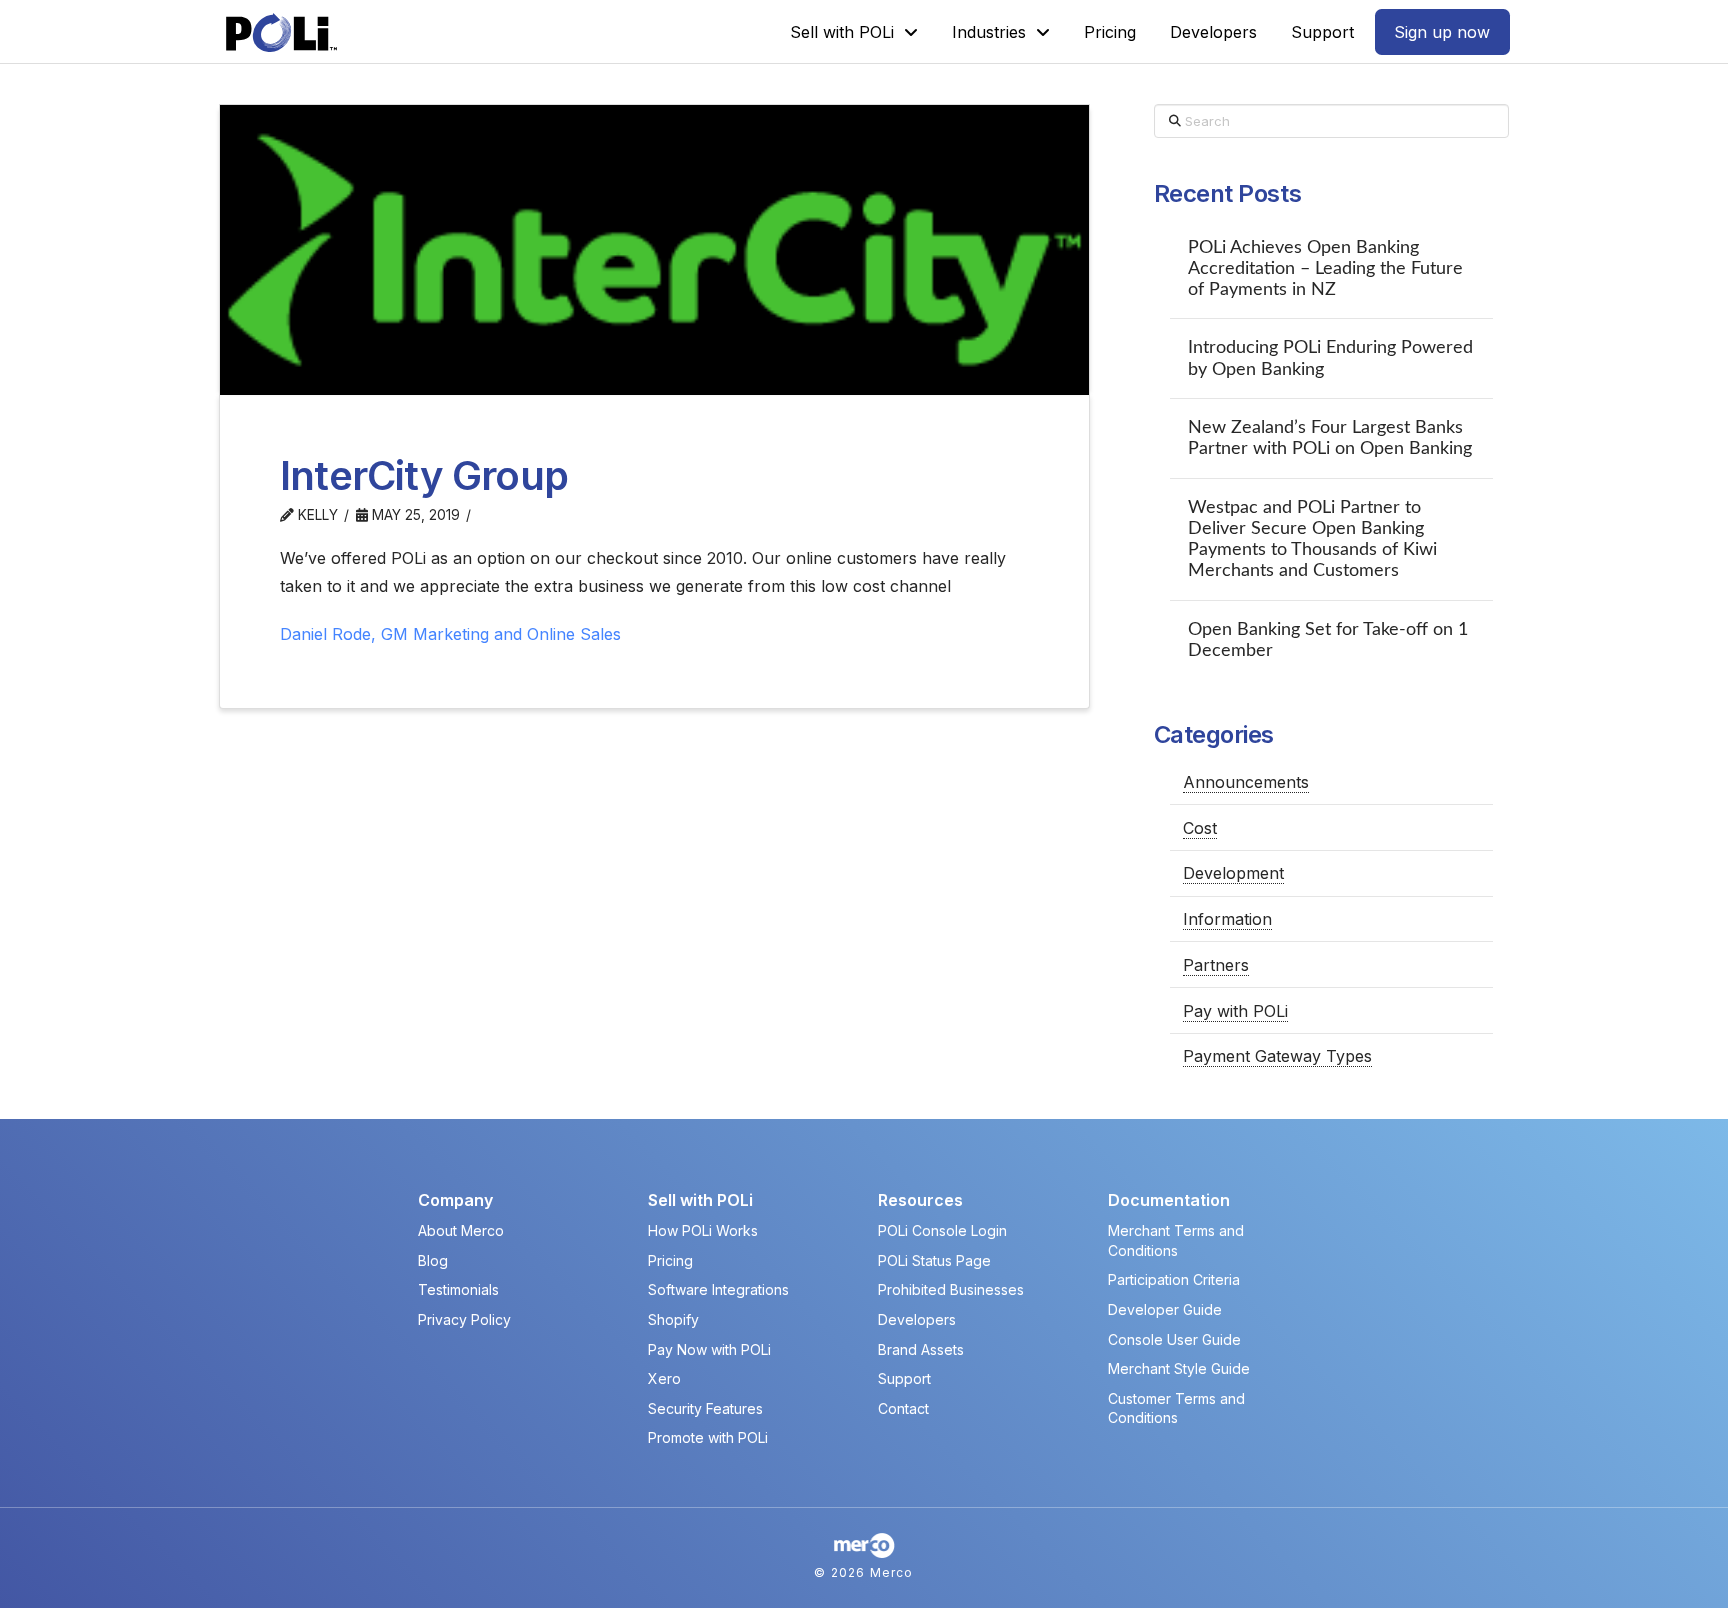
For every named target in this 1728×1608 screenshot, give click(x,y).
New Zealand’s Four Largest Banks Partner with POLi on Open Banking (1330, 438)
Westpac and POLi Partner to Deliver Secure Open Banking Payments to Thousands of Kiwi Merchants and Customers (1312, 539)
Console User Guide (1174, 1339)
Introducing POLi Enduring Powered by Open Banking (1330, 358)
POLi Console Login (942, 1230)
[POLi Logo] (281, 32)
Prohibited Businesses (951, 1289)
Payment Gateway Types (1277, 1056)
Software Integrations (718, 1289)
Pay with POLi (1235, 1011)
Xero (664, 1378)
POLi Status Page (934, 1260)
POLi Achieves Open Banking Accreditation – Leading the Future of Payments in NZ (1325, 268)
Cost (1200, 828)
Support (904, 1378)
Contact (903, 1408)
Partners (1216, 965)
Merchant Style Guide (1179, 1368)
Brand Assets (921, 1349)
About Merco (461, 1230)
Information (1227, 919)
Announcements (1246, 782)
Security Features (705, 1408)
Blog (433, 1260)
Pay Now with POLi (709, 1349)
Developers (917, 1319)
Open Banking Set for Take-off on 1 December (1328, 640)
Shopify (673, 1319)
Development (1233, 873)
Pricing (670, 1260)
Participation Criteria (1174, 1279)
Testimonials (458, 1289)
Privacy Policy (464, 1319)
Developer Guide (1165, 1309)
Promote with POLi (708, 1437)
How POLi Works (703, 1230)
